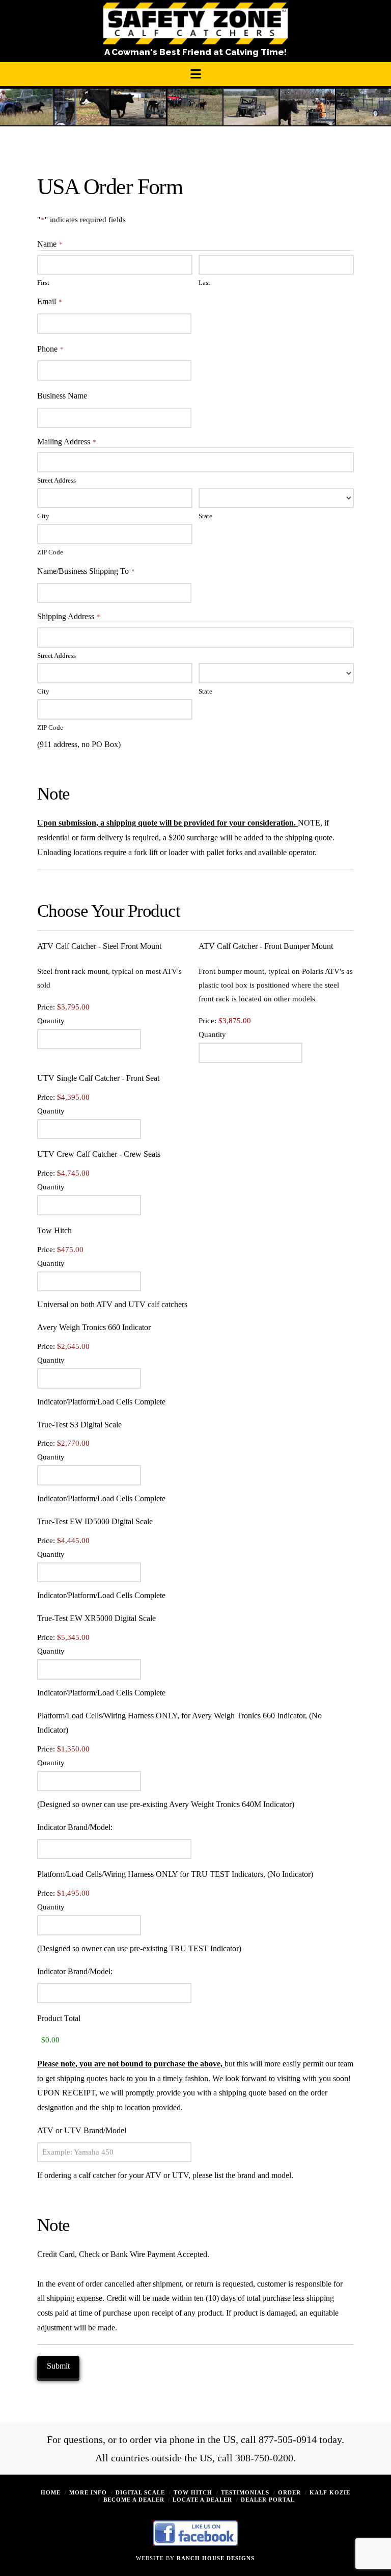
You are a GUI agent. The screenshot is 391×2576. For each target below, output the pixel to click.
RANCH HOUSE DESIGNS (216, 2558)
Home (51, 2492)
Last (204, 283)
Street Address (57, 481)
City (43, 516)
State (205, 516)
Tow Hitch (193, 2492)
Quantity (51, 1021)
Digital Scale (140, 2492)
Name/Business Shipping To (86, 571)
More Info (88, 2492)
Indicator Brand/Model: (75, 1827)
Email (50, 301)
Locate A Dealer (202, 2500)
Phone (50, 349)
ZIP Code (50, 552)
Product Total (59, 2018)
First (43, 283)
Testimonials (245, 2492)
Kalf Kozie (330, 2492)
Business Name (62, 396)
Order (289, 2492)
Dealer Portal (268, 2500)
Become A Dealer (134, 2500)
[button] (196, 74)
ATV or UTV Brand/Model (82, 2130)
